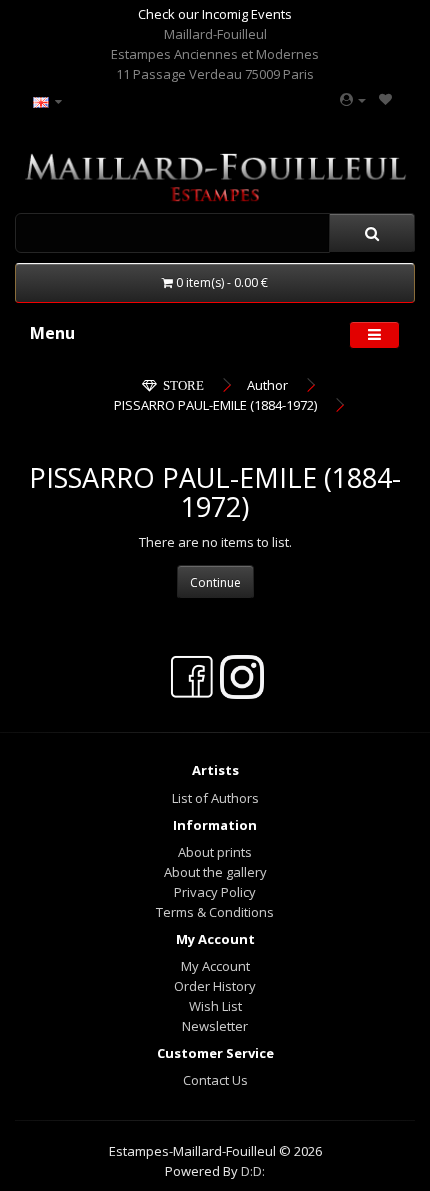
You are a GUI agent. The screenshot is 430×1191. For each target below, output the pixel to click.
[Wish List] (385, 99)
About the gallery (215, 872)
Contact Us (215, 1080)
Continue (215, 582)
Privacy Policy (215, 892)
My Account (215, 966)
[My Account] (353, 99)
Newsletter (215, 1026)
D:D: (253, 1171)
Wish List (215, 1006)
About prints (215, 852)
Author (267, 385)
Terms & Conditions (215, 912)
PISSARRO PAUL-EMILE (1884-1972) (215, 405)
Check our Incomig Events (215, 14)
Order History (215, 986)
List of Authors (215, 798)
